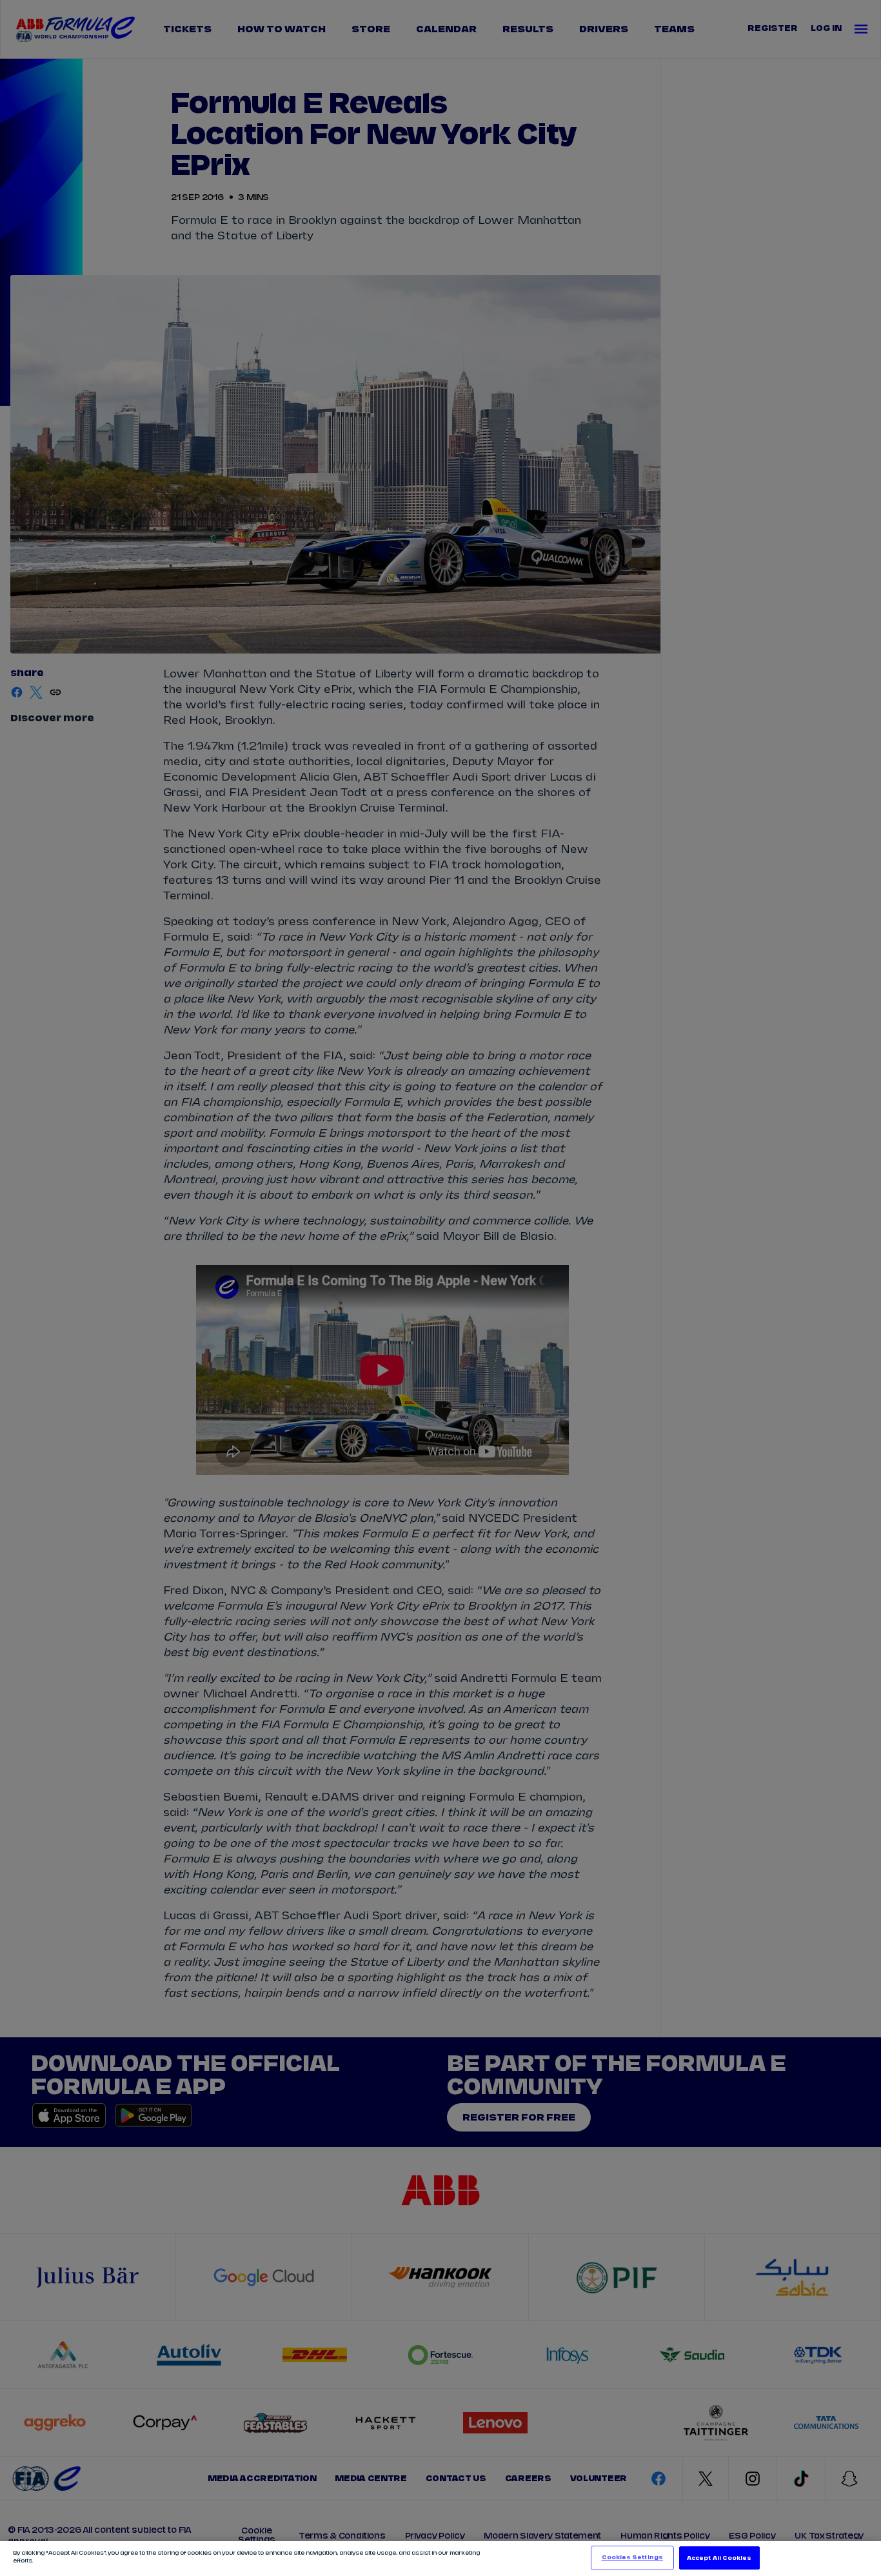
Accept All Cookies (719, 2558)
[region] (440, 2559)
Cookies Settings (632, 2558)
